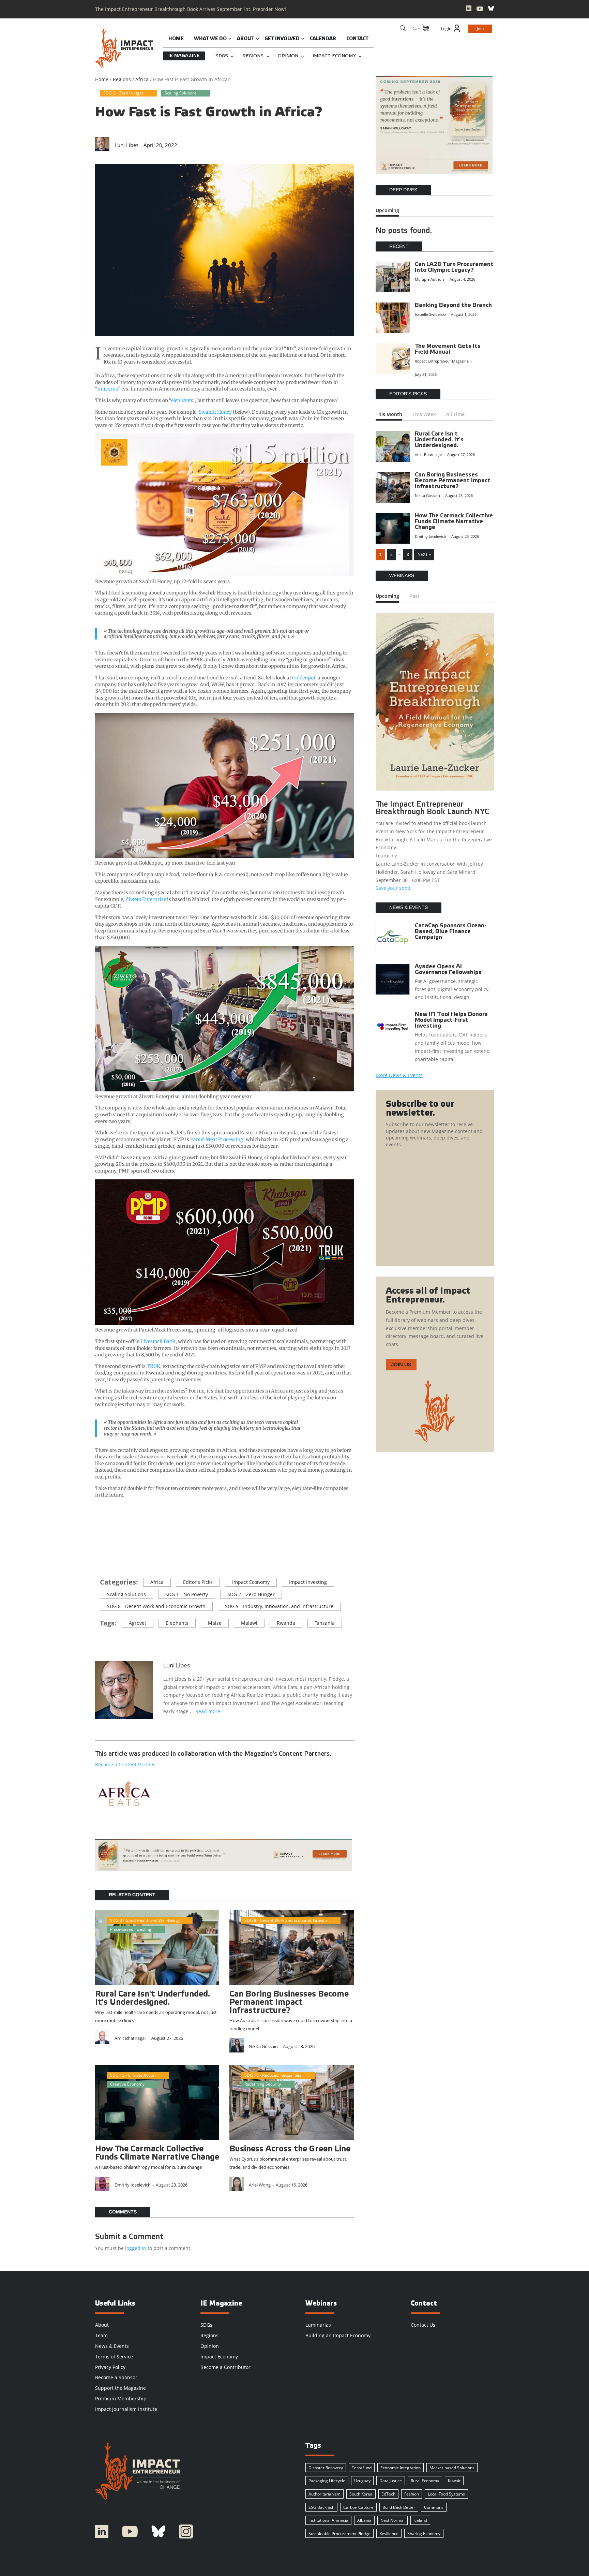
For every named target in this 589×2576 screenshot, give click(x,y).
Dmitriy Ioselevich (133, 2185)
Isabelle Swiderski (430, 314)
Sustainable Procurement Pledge (339, 2534)
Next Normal (392, 2520)
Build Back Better (399, 2507)
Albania (364, 2520)
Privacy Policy (110, 2367)
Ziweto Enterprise (146, 899)
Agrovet (138, 1623)
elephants (182, 400)
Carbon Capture (358, 2507)
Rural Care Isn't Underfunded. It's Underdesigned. (439, 440)
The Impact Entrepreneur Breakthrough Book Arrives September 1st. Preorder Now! (191, 9)
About (246, 39)
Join (480, 28)
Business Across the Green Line (290, 2149)
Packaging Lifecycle (327, 2481)
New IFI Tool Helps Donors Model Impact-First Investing (451, 1020)
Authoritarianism (324, 2494)
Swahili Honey (215, 412)
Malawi (249, 1623)
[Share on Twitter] (105, 1531)
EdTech (388, 2494)
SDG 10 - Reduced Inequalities (273, 2075)
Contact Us (423, 2325)
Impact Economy (334, 56)
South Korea (361, 2494)
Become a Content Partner (125, 1764)
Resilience (389, 2534)
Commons (434, 2507)
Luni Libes (126, 145)
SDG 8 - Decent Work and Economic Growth (156, 1606)
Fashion (412, 2494)
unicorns (108, 389)
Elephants (177, 1623)
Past (414, 596)
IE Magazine (184, 56)
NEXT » (424, 554)
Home (176, 39)
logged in (136, 2248)
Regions (253, 56)
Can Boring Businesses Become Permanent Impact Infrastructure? (289, 2003)
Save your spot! (393, 888)
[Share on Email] (105, 1551)
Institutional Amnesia (328, 2520)
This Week (424, 414)
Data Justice (391, 2481)
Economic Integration (401, 2468)
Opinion (288, 56)
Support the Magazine (120, 2388)
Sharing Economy (424, 2534)
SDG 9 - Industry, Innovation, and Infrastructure (279, 1606)
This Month (389, 414)
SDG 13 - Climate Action (133, 2075)
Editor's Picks (198, 1582)
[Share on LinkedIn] (302, 142)
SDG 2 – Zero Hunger (123, 93)
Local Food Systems (446, 2494)
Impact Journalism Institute (126, 2409)
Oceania (252, 1929)
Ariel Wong (260, 2185)
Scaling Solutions (181, 93)
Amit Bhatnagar (130, 2038)
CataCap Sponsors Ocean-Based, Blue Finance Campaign (451, 932)
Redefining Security (263, 2084)
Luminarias (318, 2325)
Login (446, 28)
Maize (215, 1623)
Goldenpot (304, 678)
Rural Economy (425, 2481)
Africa (157, 1582)
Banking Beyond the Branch (453, 305)
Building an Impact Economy (338, 2335)
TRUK (153, 1366)
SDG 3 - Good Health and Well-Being (145, 1920)
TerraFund (362, 2468)
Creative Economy (127, 2084)
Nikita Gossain (263, 2046)
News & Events (112, 2346)
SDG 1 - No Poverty (187, 1594)
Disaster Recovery (326, 2468)
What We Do (210, 39)
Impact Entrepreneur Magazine (442, 361)
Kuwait (454, 2481)
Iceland (420, 2520)
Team (101, 2335)
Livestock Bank (158, 1341)
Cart (417, 28)
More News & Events (399, 1075)
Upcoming (387, 210)
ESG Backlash (321, 2507)
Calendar (323, 39)
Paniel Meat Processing (217, 1139)
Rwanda (286, 1623)
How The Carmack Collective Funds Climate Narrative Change (454, 522)
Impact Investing (308, 1582)
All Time (455, 414)
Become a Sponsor (116, 2377)
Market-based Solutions (452, 2468)
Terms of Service (114, 2357)
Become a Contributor (225, 2367)
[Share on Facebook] (105, 1541)
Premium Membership (121, 2398)
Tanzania (325, 1623)
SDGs (222, 56)
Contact (357, 39)
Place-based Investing (131, 1929)
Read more (208, 1711)
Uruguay (362, 2481)
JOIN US (401, 1364)
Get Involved (282, 39)
